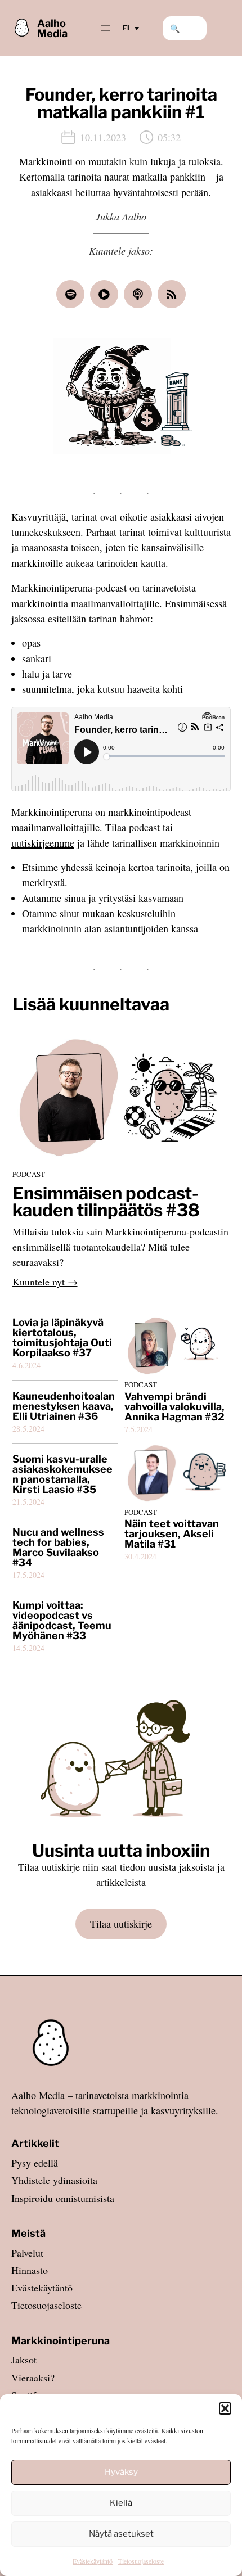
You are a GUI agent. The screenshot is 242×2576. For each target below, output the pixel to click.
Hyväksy (121, 2472)
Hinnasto (30, 2270)
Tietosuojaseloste (141, 2561)
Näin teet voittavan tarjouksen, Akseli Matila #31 (172, 1534)
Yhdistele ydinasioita (54, 2180)
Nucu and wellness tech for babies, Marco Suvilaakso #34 (58, 1548)
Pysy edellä (35, 2163)
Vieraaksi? (33, 2378)
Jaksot (24, 2360)
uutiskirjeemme (43, 843)
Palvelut (27, 2253)
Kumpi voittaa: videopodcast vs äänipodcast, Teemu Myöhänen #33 (62, 1621)
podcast (29, 1174)
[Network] (172, 294)
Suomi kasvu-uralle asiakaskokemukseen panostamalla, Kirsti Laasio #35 (62, 1474)
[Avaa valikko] (105, 28)
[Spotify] (70, 294)
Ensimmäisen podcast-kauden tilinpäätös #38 (106, 1202)
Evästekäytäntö (93, 2561)
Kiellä (121, 2503)
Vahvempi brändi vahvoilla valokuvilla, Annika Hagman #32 (174, 1407)
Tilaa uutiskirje (121, 1924)
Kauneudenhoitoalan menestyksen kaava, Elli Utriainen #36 (64, 1406)
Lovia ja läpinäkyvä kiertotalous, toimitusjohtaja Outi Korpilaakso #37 (62, 1338)
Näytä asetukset (121, 2534)
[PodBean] (104, 294)
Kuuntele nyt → (45, 1282)
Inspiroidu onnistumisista (63, 2198)
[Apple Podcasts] (138, 294)
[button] (225, 2408)
